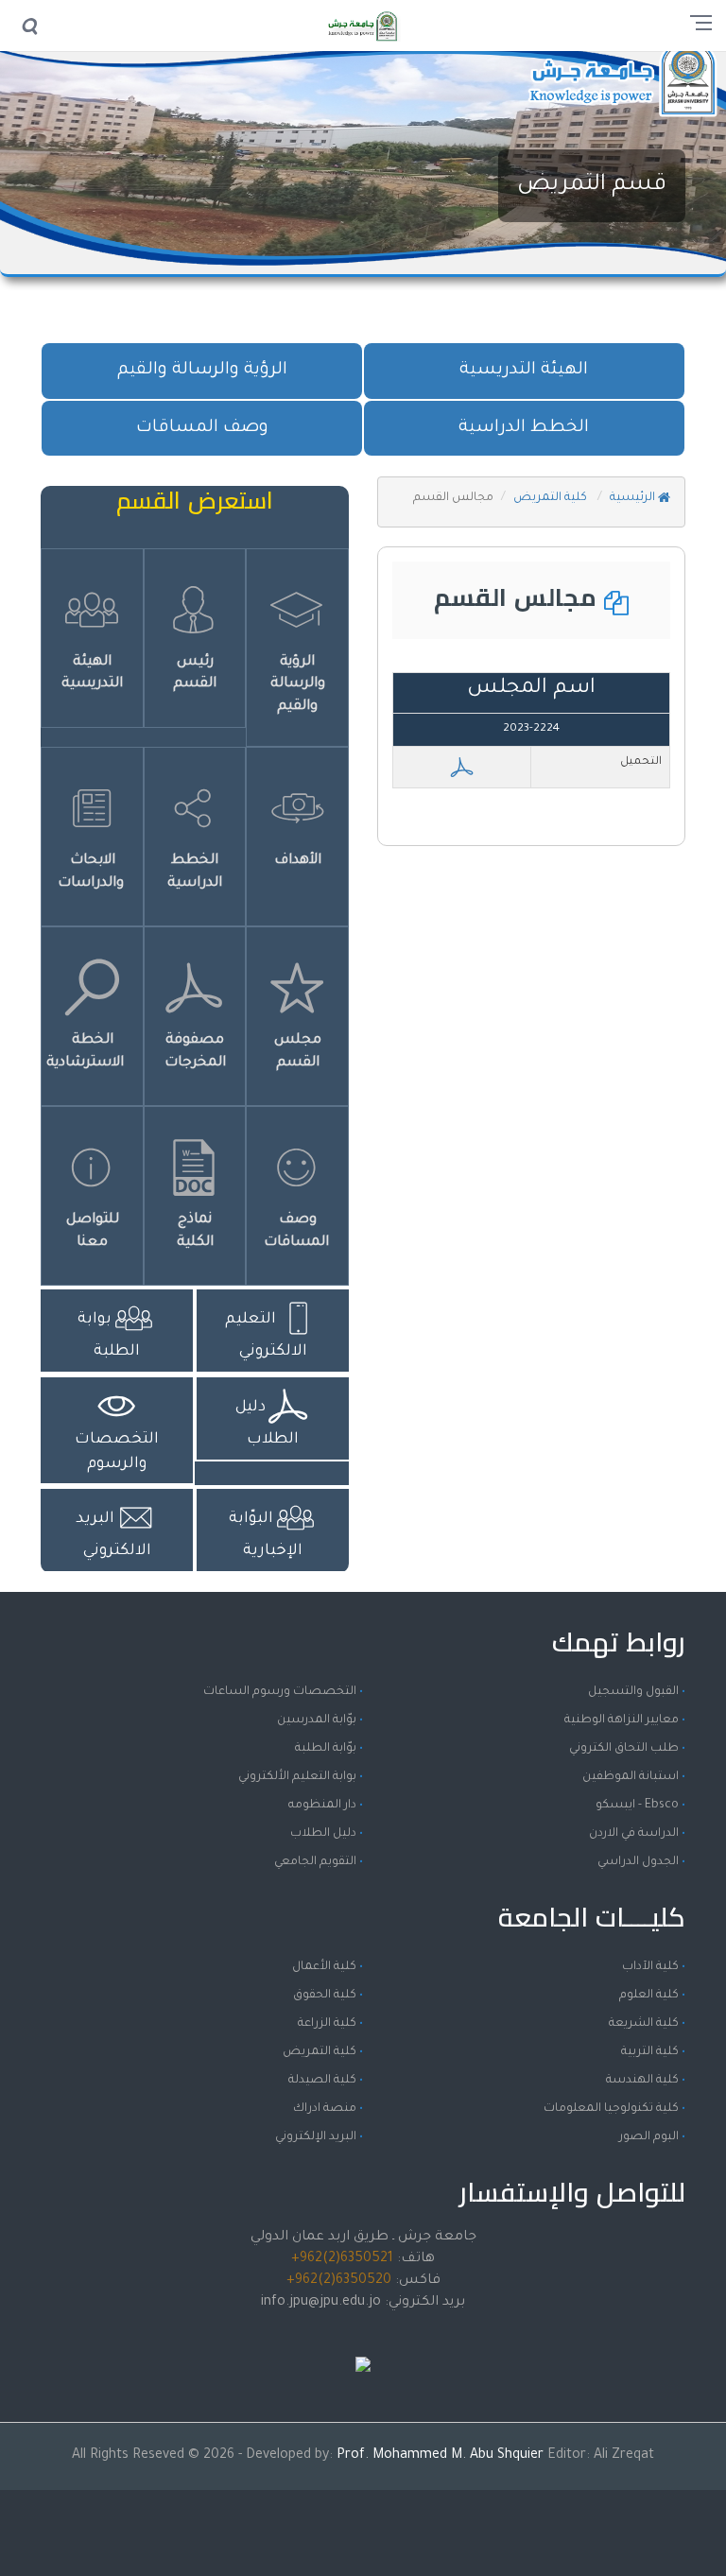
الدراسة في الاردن (634, 1834)
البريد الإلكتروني (316, 2137)
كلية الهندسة (642, 2081)
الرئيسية (634, 498)
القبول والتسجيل (633, 1692)
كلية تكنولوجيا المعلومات (611, 2109)
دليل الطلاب (323, 1834)
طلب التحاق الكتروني (624, 1749)
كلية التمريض (552, 498)
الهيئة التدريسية (524, 371)
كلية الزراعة (327, 2024)
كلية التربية (650, 2052)
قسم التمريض (592, 185)
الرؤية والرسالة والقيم (202, 371)
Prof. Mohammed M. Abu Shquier (442, 2456)
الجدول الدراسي (638, 1862)
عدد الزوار (363, 2346)
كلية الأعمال (324, 1967)
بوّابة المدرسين (317, 1720)
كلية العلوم (649, 1996)
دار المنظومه (322, 1806)
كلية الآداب (650, 1967)
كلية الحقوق (325, 1996)
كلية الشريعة (644, 2024)
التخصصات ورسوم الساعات (280, 1692)
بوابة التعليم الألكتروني (297, 1777)
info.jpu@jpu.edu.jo (321, 2303)
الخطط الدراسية (524, 428)
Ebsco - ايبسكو (637, 1806)
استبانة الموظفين (631, 1777)
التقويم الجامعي (315, 1862)
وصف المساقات (202, 428)
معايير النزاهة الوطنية (622, 1720)
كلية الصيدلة (322, 2081)
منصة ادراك (325, 2109)
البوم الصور (649, 2137)
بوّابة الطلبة (326, 1749)
